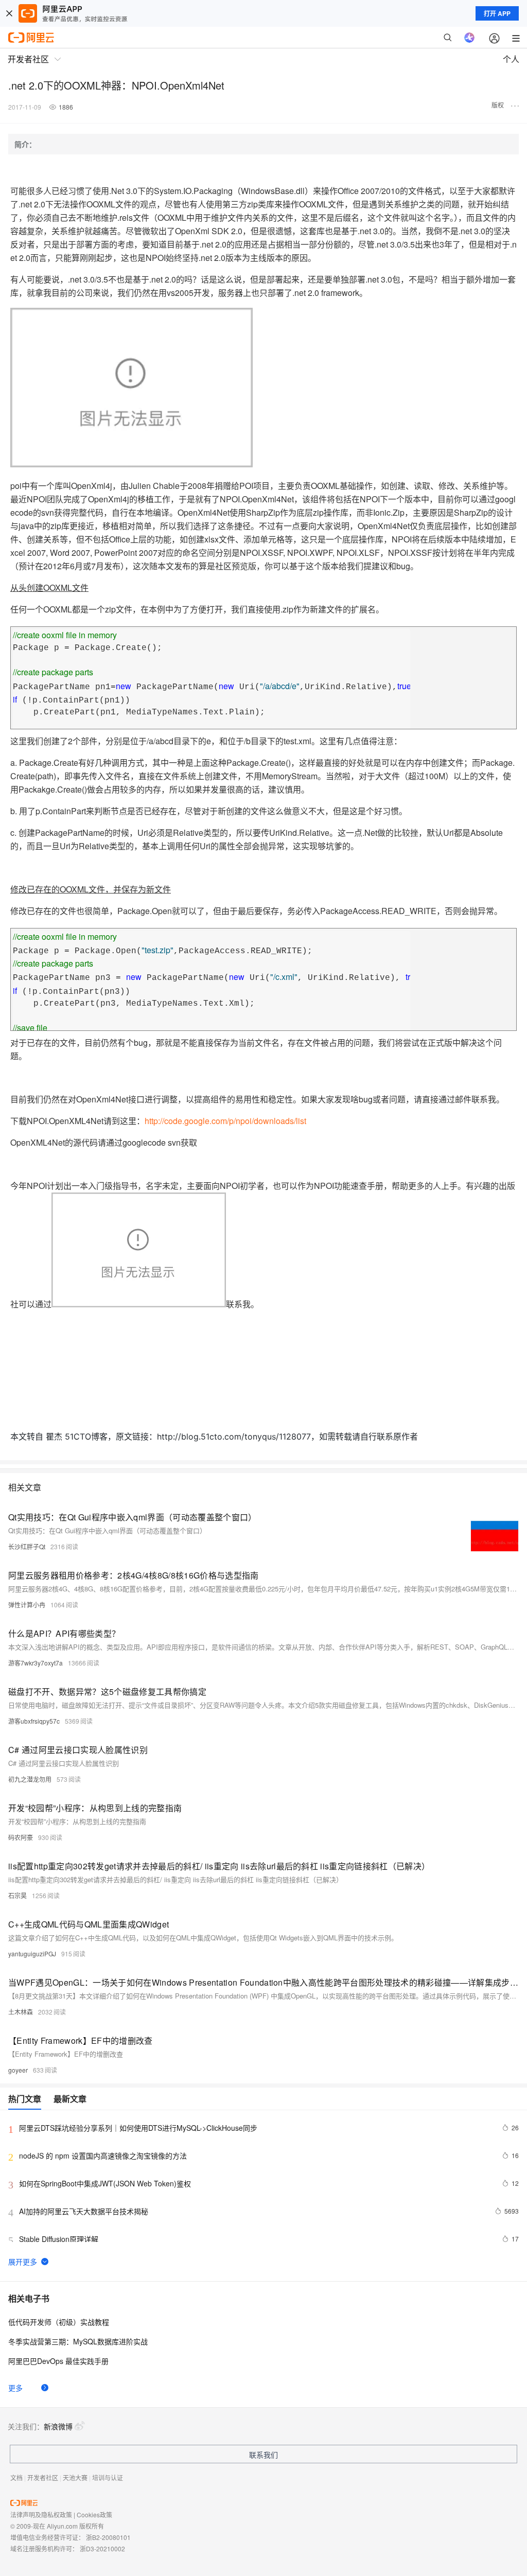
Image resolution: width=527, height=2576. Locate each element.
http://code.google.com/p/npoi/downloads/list (225, 1121)
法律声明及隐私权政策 (41, 2514)
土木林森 (21, 2012)
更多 (15, 2388)
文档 (16, 2477)
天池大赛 (75, 2477)
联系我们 (263, 2455)
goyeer (18, 2070)
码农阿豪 (21, 1837)
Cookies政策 (94, 2514)
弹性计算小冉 (27, 1605)
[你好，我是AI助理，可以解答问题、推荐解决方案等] (469, 38)
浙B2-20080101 (108, 2537)
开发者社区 (43, 2477)
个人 (511, 59)
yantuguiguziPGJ (32, 1953)
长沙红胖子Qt (27, 1546)
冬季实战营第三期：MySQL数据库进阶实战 (78, 2341)
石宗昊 (17, 1895)
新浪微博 (58, 2426)
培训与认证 (108, 2477)
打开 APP (497, 13)
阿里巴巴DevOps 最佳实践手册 (58, 2361)
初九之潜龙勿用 (30, 1779)
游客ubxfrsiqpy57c (34, 1721)
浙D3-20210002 (102, 2548)
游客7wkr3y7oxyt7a (36, 1663)
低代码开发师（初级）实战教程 (59, 2322)
